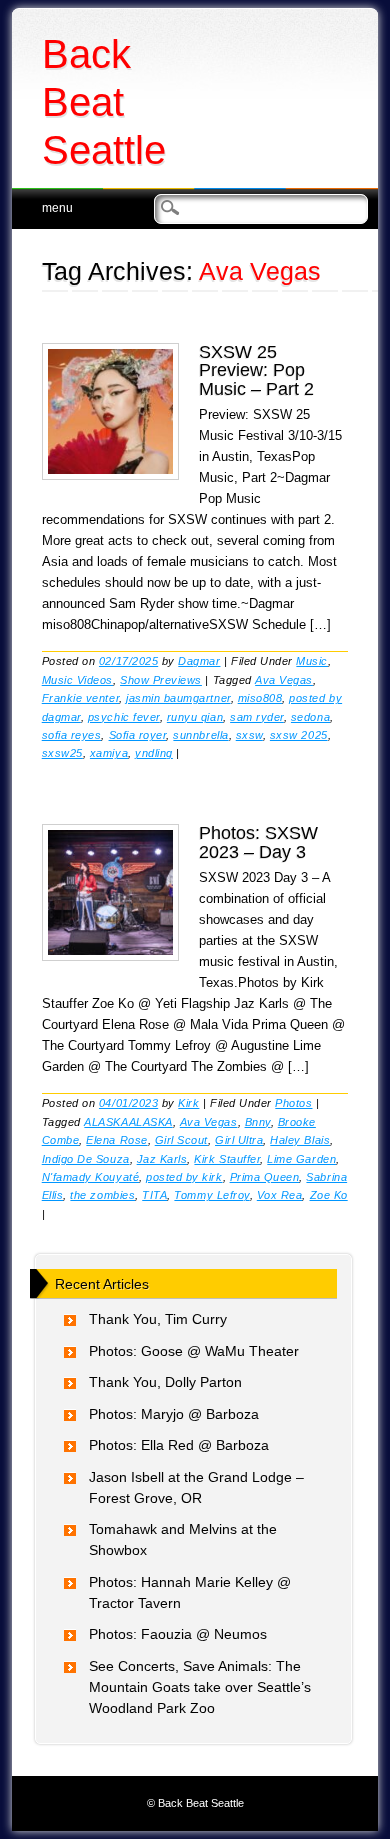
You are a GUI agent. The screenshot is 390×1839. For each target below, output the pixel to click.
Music (312, 661)
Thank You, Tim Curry (158, 1319)
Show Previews (161, 680)
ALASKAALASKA (128, 1122)
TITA (154, 1195)
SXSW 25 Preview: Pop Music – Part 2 (256, 370)
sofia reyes (72, 735)
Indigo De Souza (86, 1159)
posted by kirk (184, 1177)
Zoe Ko (329, 1195)
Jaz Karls (162, 1159)
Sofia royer (138, 735)
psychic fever (124, 717)
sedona (310, 717)
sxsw (249, 735)
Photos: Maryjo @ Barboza (174, 1414)
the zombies (102, 1195)
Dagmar (199, 661)
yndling (154, 753)
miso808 (260, 698)
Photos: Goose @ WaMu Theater (194, 1351)
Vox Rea (280, 1195)
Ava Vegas (284, 680)
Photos (293, 1103)
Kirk (188, 1103)
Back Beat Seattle (104, 102)
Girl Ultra (239, 1140)
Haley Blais (300, 1140)
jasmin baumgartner (178, 698)
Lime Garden (301, 1159)
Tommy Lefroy (211, 1195)
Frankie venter (80, 698)
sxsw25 (62, 753)
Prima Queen (265, 1177)
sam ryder (257, 717)
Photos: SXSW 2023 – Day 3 (258, 842)
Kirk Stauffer (227, 1159)
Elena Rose (116, 1140)
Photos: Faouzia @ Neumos (178, 1634)
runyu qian (195, 717)
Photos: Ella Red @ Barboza (179, 1445)
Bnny (258, 1122)
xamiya (109, 753)
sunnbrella (200, 735)
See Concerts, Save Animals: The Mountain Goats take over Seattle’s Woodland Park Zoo (200, 1687)
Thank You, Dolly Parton (165, 1382)
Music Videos (77, 680)
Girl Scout (181, 1140)
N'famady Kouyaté (90, 1177)
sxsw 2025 (299, 735)
